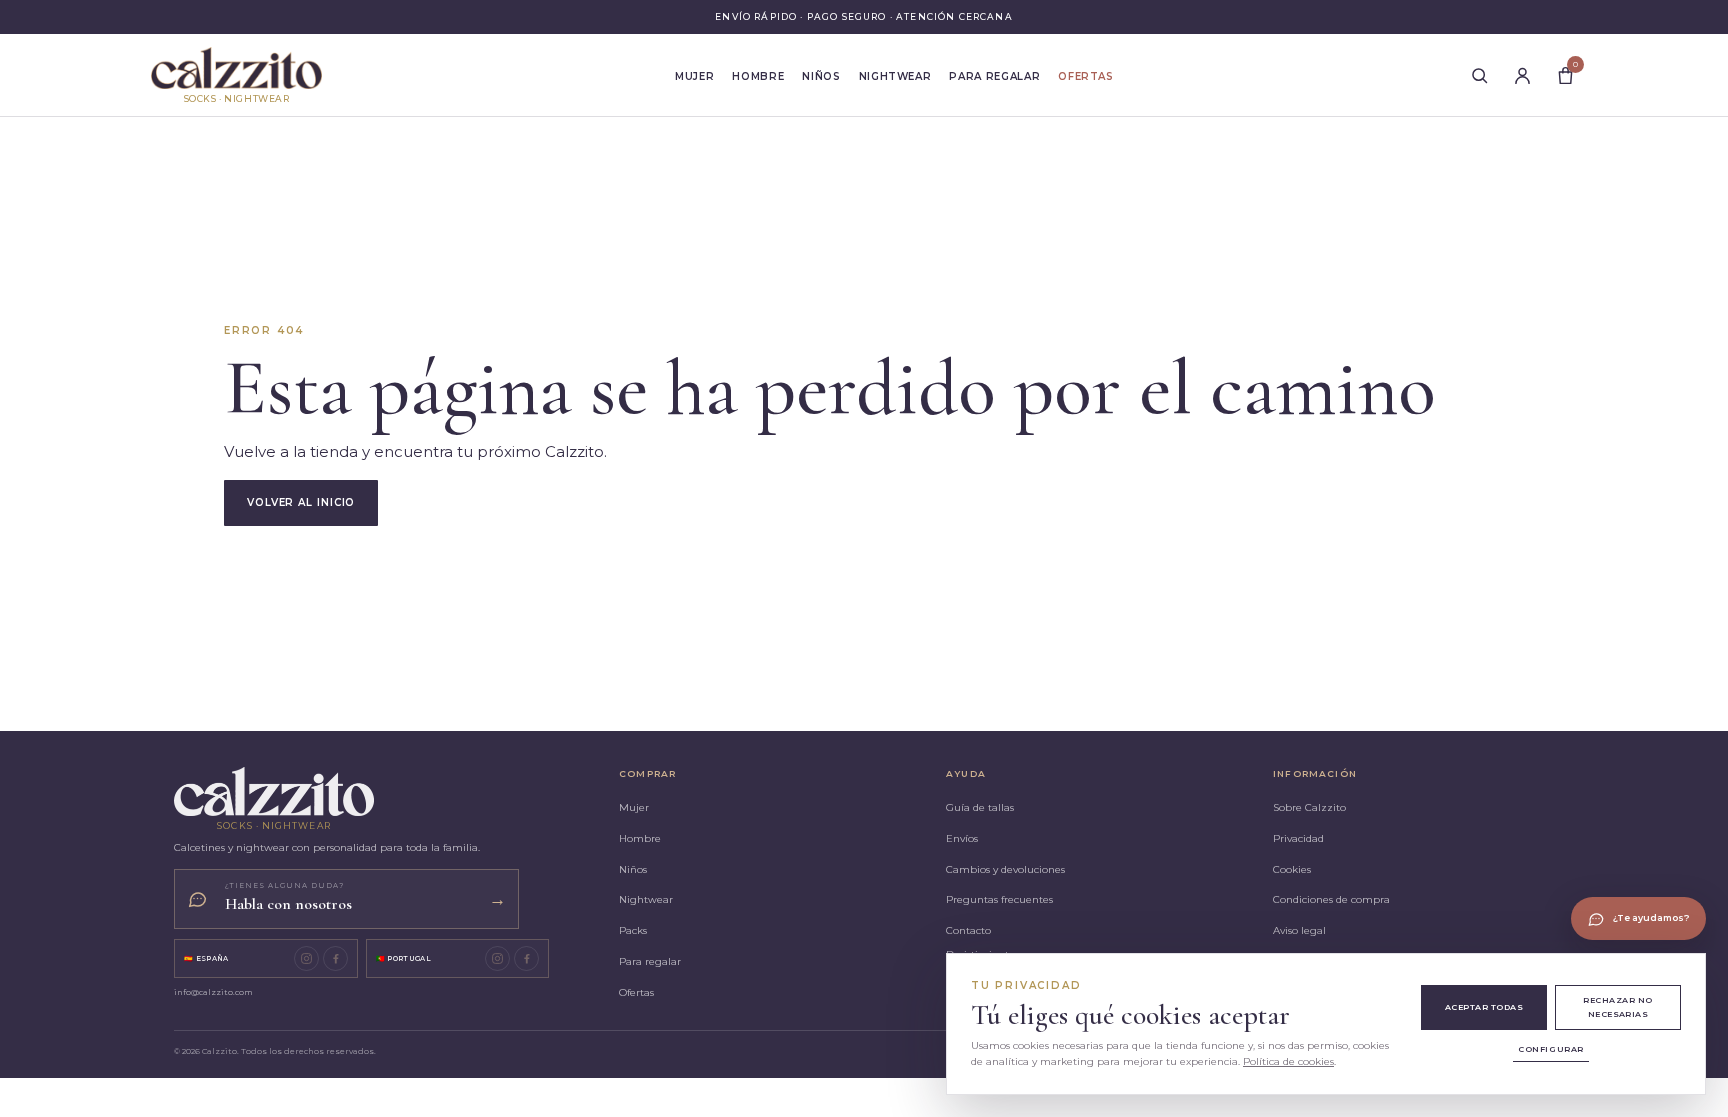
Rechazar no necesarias (1617, 1006)
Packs (633, 930)
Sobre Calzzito (1309, 807)
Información (1315, 773)
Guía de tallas (980, 807)
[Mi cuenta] (1522, 75)
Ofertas (1086, 76)
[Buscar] (1479, 75)
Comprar (647, 773)
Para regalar (994, 76)
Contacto (968, 930)
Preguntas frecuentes (999, 899)
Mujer (694, 76)
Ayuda (966, 773)
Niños (821, 76)
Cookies (1292, 869)
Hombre (758, 76)
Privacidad (1298, 838)
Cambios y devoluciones (1005, 869)
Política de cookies (1288, 1061)
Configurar (1551, 1049)
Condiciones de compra (1331, 899)
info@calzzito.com (213, 992)
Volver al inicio (301, 502)
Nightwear (895, 76)
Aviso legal (1299, 930)
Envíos (962, 838)
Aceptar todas (1484, 1007)
